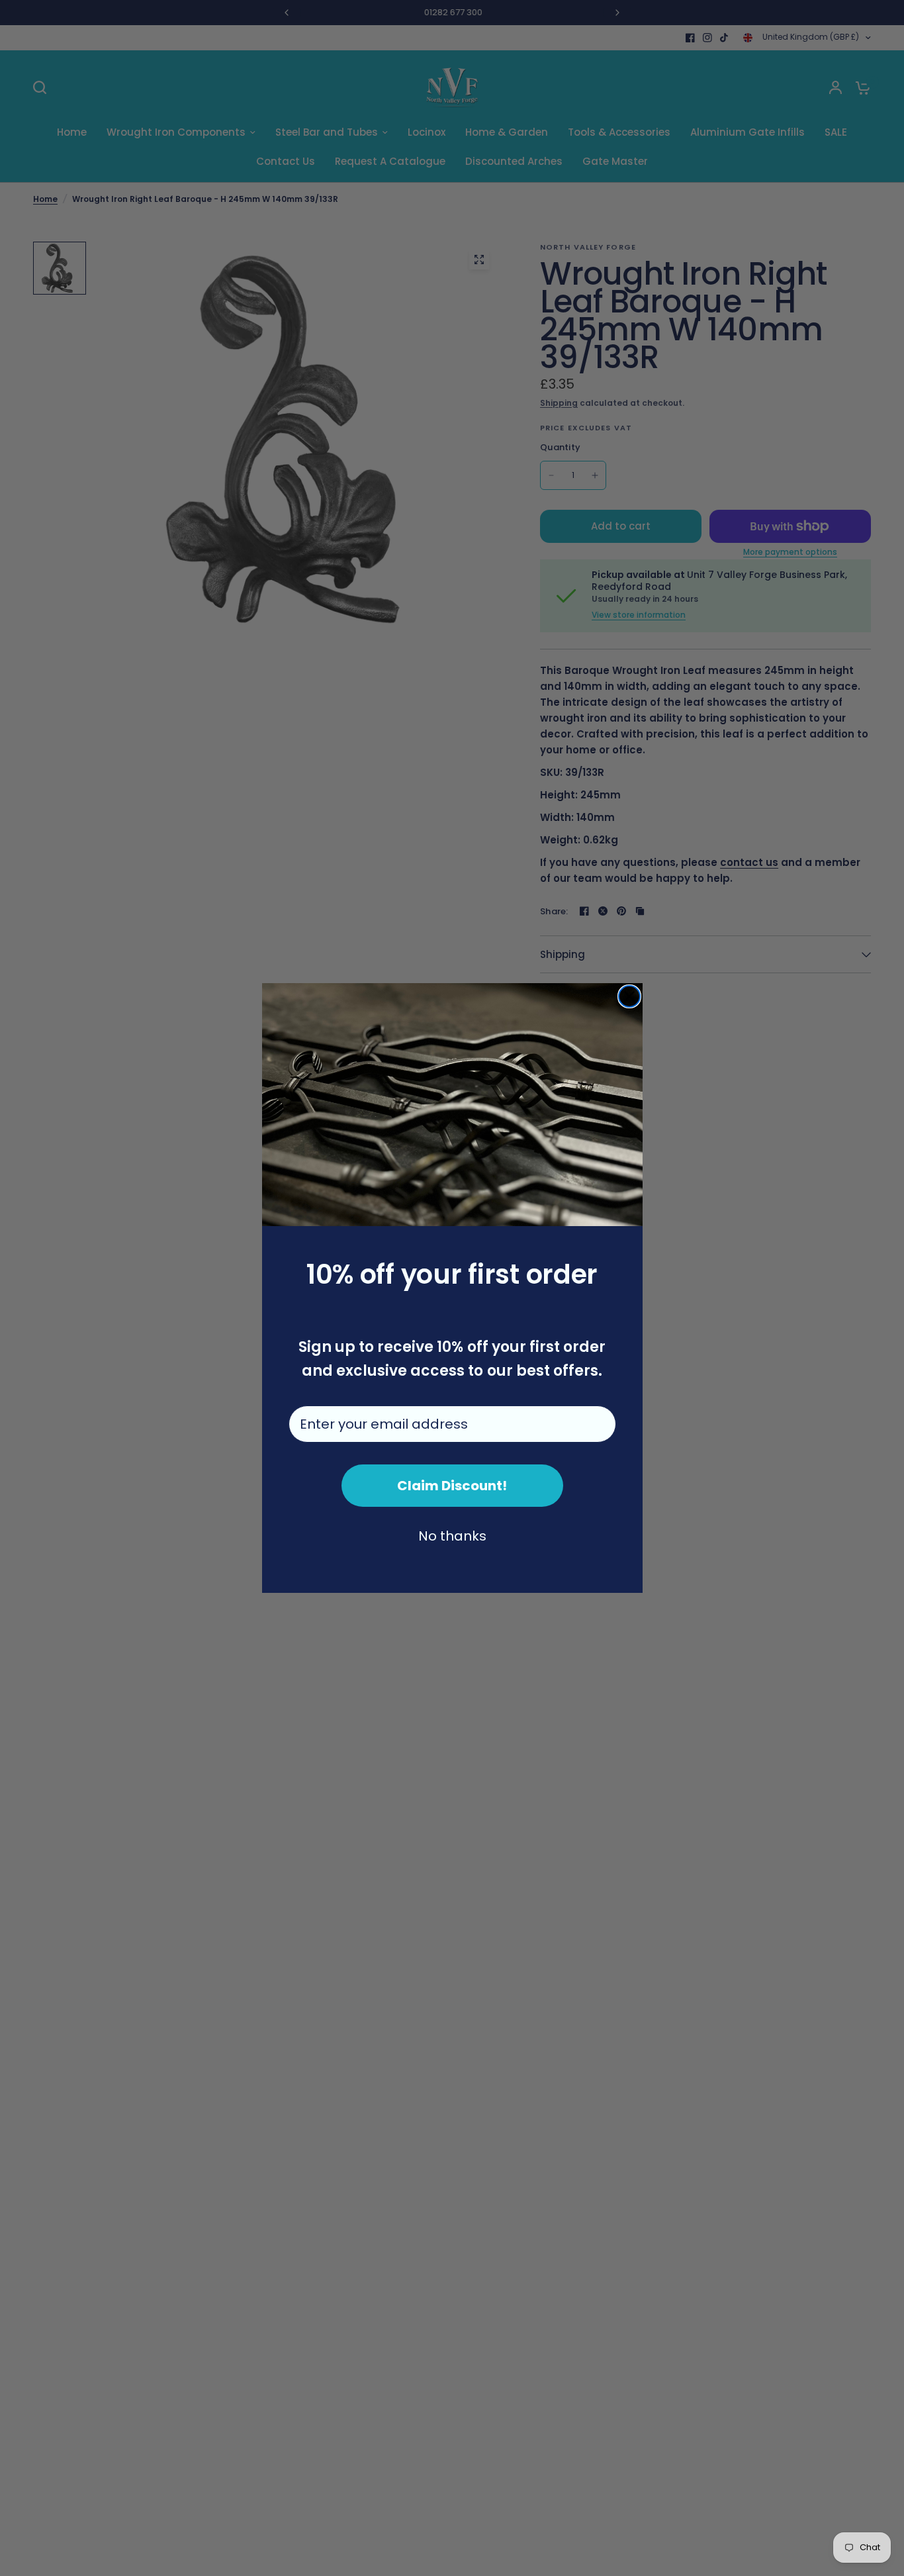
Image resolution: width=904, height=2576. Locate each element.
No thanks (452, 1536)
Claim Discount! (452, 1486)
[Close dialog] (629, 996)
